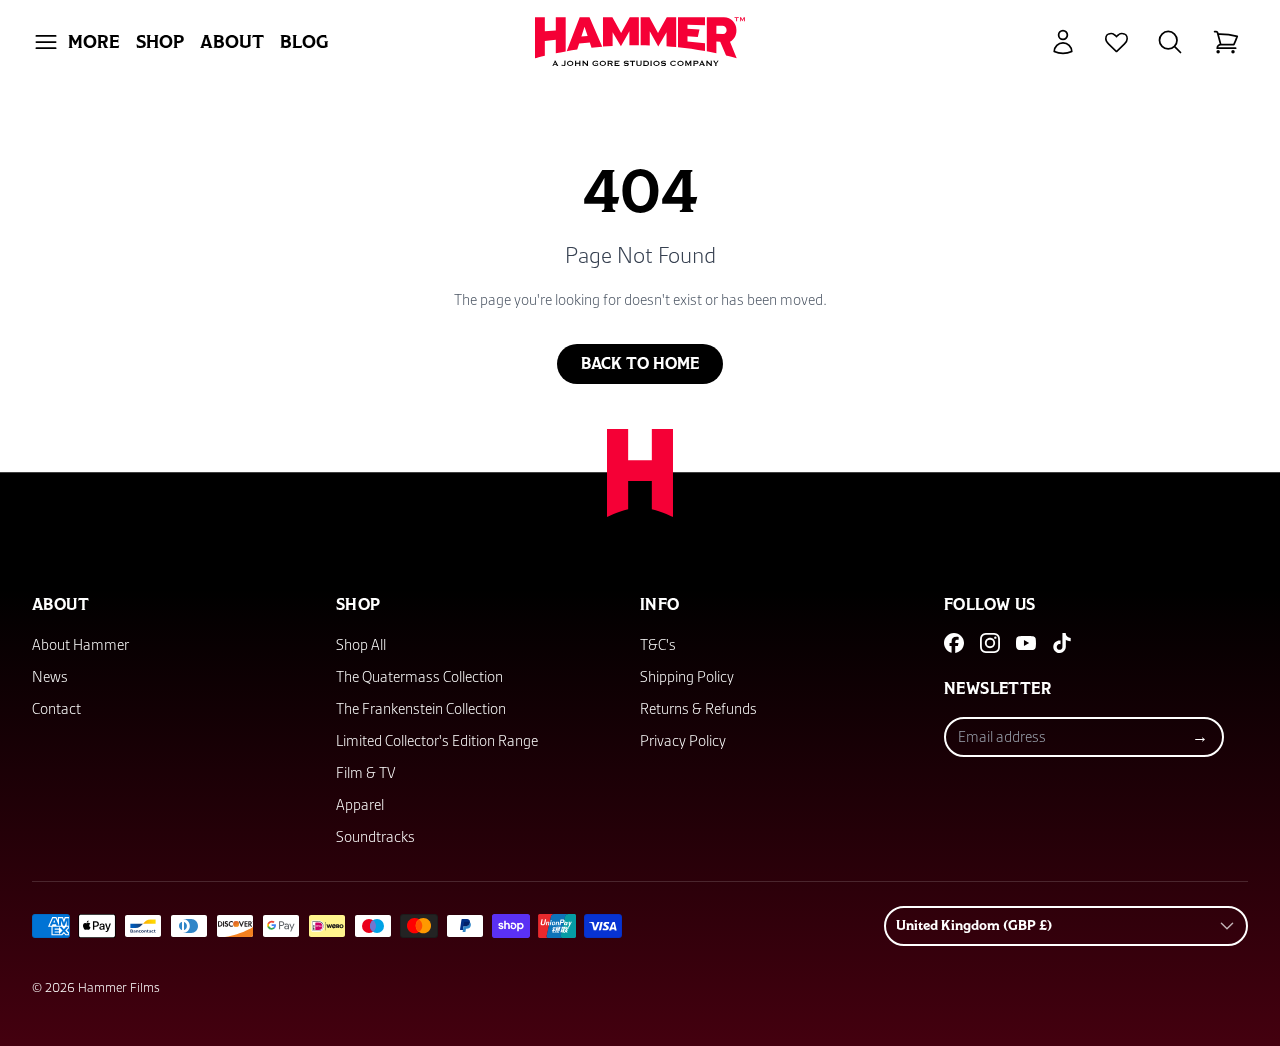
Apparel (360, 805)
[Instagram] (990, 643)
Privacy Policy (683, 741)
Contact (56, 709)
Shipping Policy (687, 677)
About (232, 42)
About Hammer (80, 645)
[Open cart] (1226, 42)
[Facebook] (954, 643)
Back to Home (640, 364)
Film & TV (366, 773)
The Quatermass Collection (419, 677)
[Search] (1170, 42)
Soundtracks (375, 837)
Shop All (361, 645)
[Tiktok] (1062, 643)
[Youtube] (1026, 643)
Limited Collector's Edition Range (437, 741)
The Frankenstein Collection (421, 709)
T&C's (658, 645)
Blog (304, 42)
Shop (160, 42)
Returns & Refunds (698, 709)
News (50, 677)
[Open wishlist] (1116, 42)
